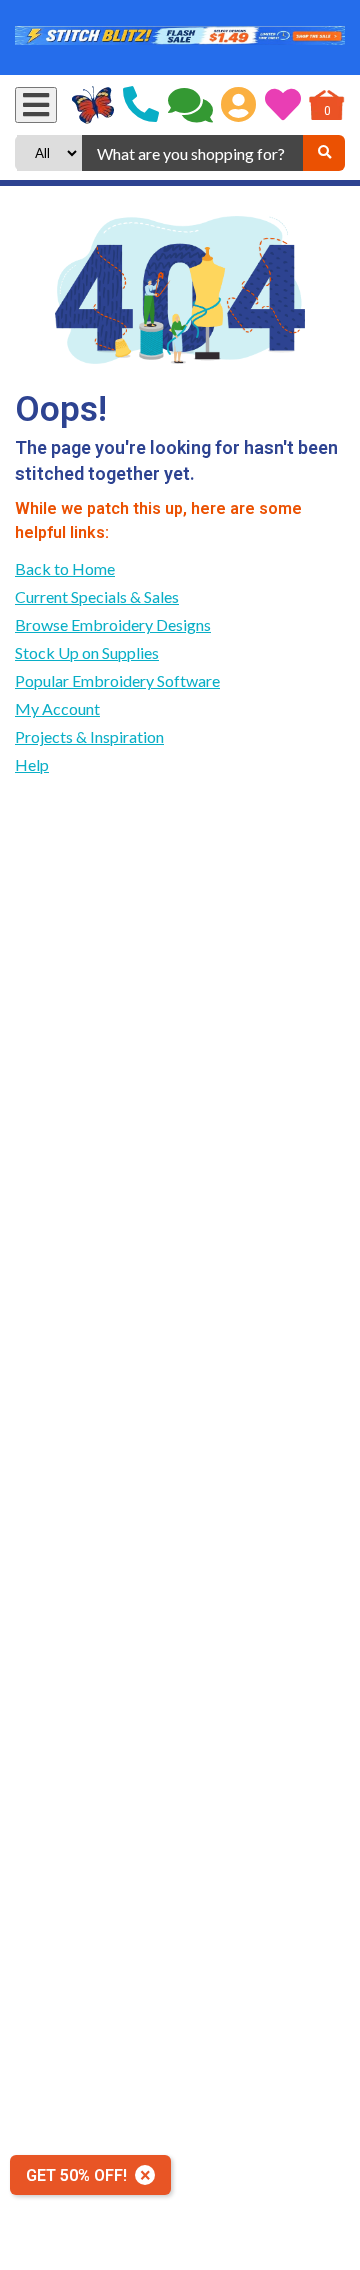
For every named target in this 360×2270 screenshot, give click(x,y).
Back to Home (65, 568)
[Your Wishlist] (283, 105)
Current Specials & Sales (97, 596)
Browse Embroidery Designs (113, 624)
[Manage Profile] (238, 105)
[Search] (324, 153)
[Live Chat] (190, 105)
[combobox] (192, 153)
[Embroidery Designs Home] (93, 105)
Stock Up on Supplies (87, 652)
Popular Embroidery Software (117, 680)
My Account (57, 708)
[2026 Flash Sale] (180, 37)
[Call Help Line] (141, 105)
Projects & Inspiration (89, 736)
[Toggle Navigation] (36, 105)
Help (32, 764)
